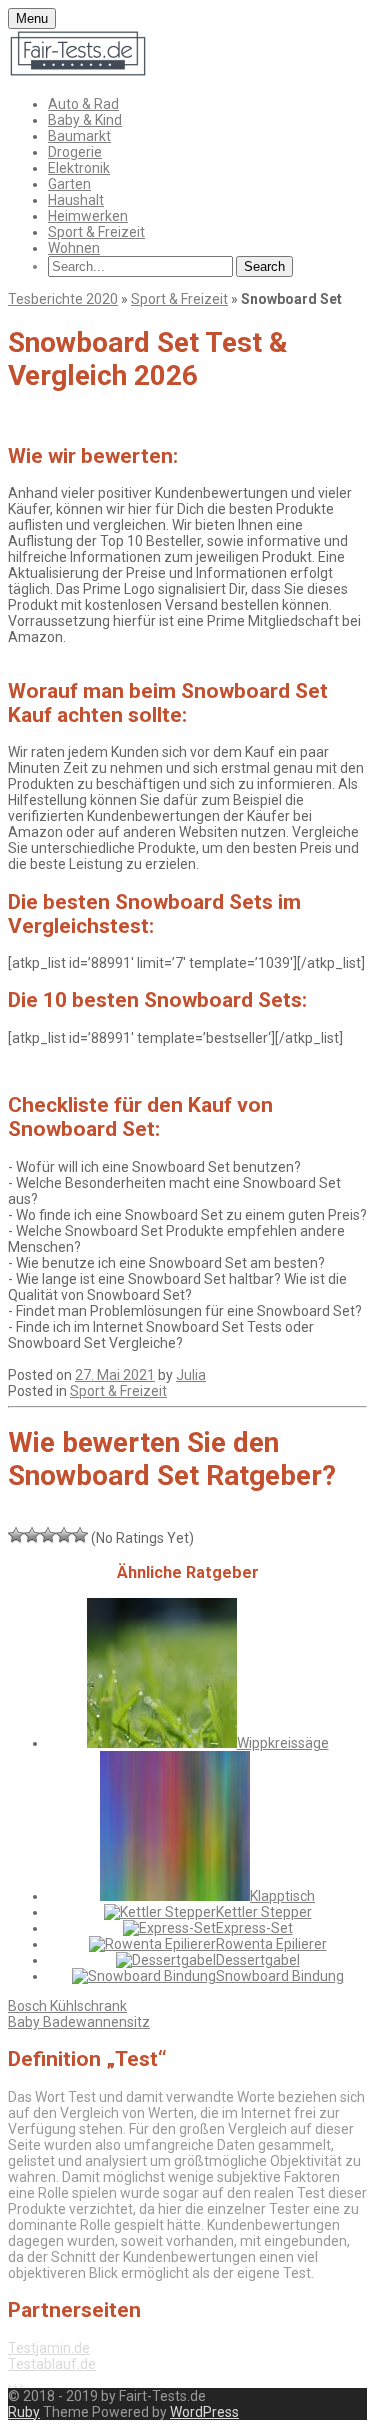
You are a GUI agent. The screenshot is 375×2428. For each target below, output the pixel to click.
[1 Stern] (16, 1535)
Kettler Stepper (264, 1912)
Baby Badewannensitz (79, 2022)
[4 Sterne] (64, 1535)
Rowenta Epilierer (271, 1944)
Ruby (24, 2412)
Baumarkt (79, 136)
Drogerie (75, 152)
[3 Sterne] (48, 1535)
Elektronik (79, 168)
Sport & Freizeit (96, 232)
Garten (69, 184)
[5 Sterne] (80, 1535)
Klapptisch (282, 1896)
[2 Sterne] (32, 1535)
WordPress (204, 2412)
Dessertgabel (258, 1960)
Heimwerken (88, 216)
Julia (191, 1375)
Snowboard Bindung (280, 1976)
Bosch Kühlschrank (67, 2006)
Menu (32, 18)
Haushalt (76, 200)
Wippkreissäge (283, 1743)
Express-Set (254, 1928)
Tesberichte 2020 (63, 299)
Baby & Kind (85, 120)
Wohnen (74, 248)
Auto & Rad (83, 104)
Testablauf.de (52, 2364)
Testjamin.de (49, 2348)
